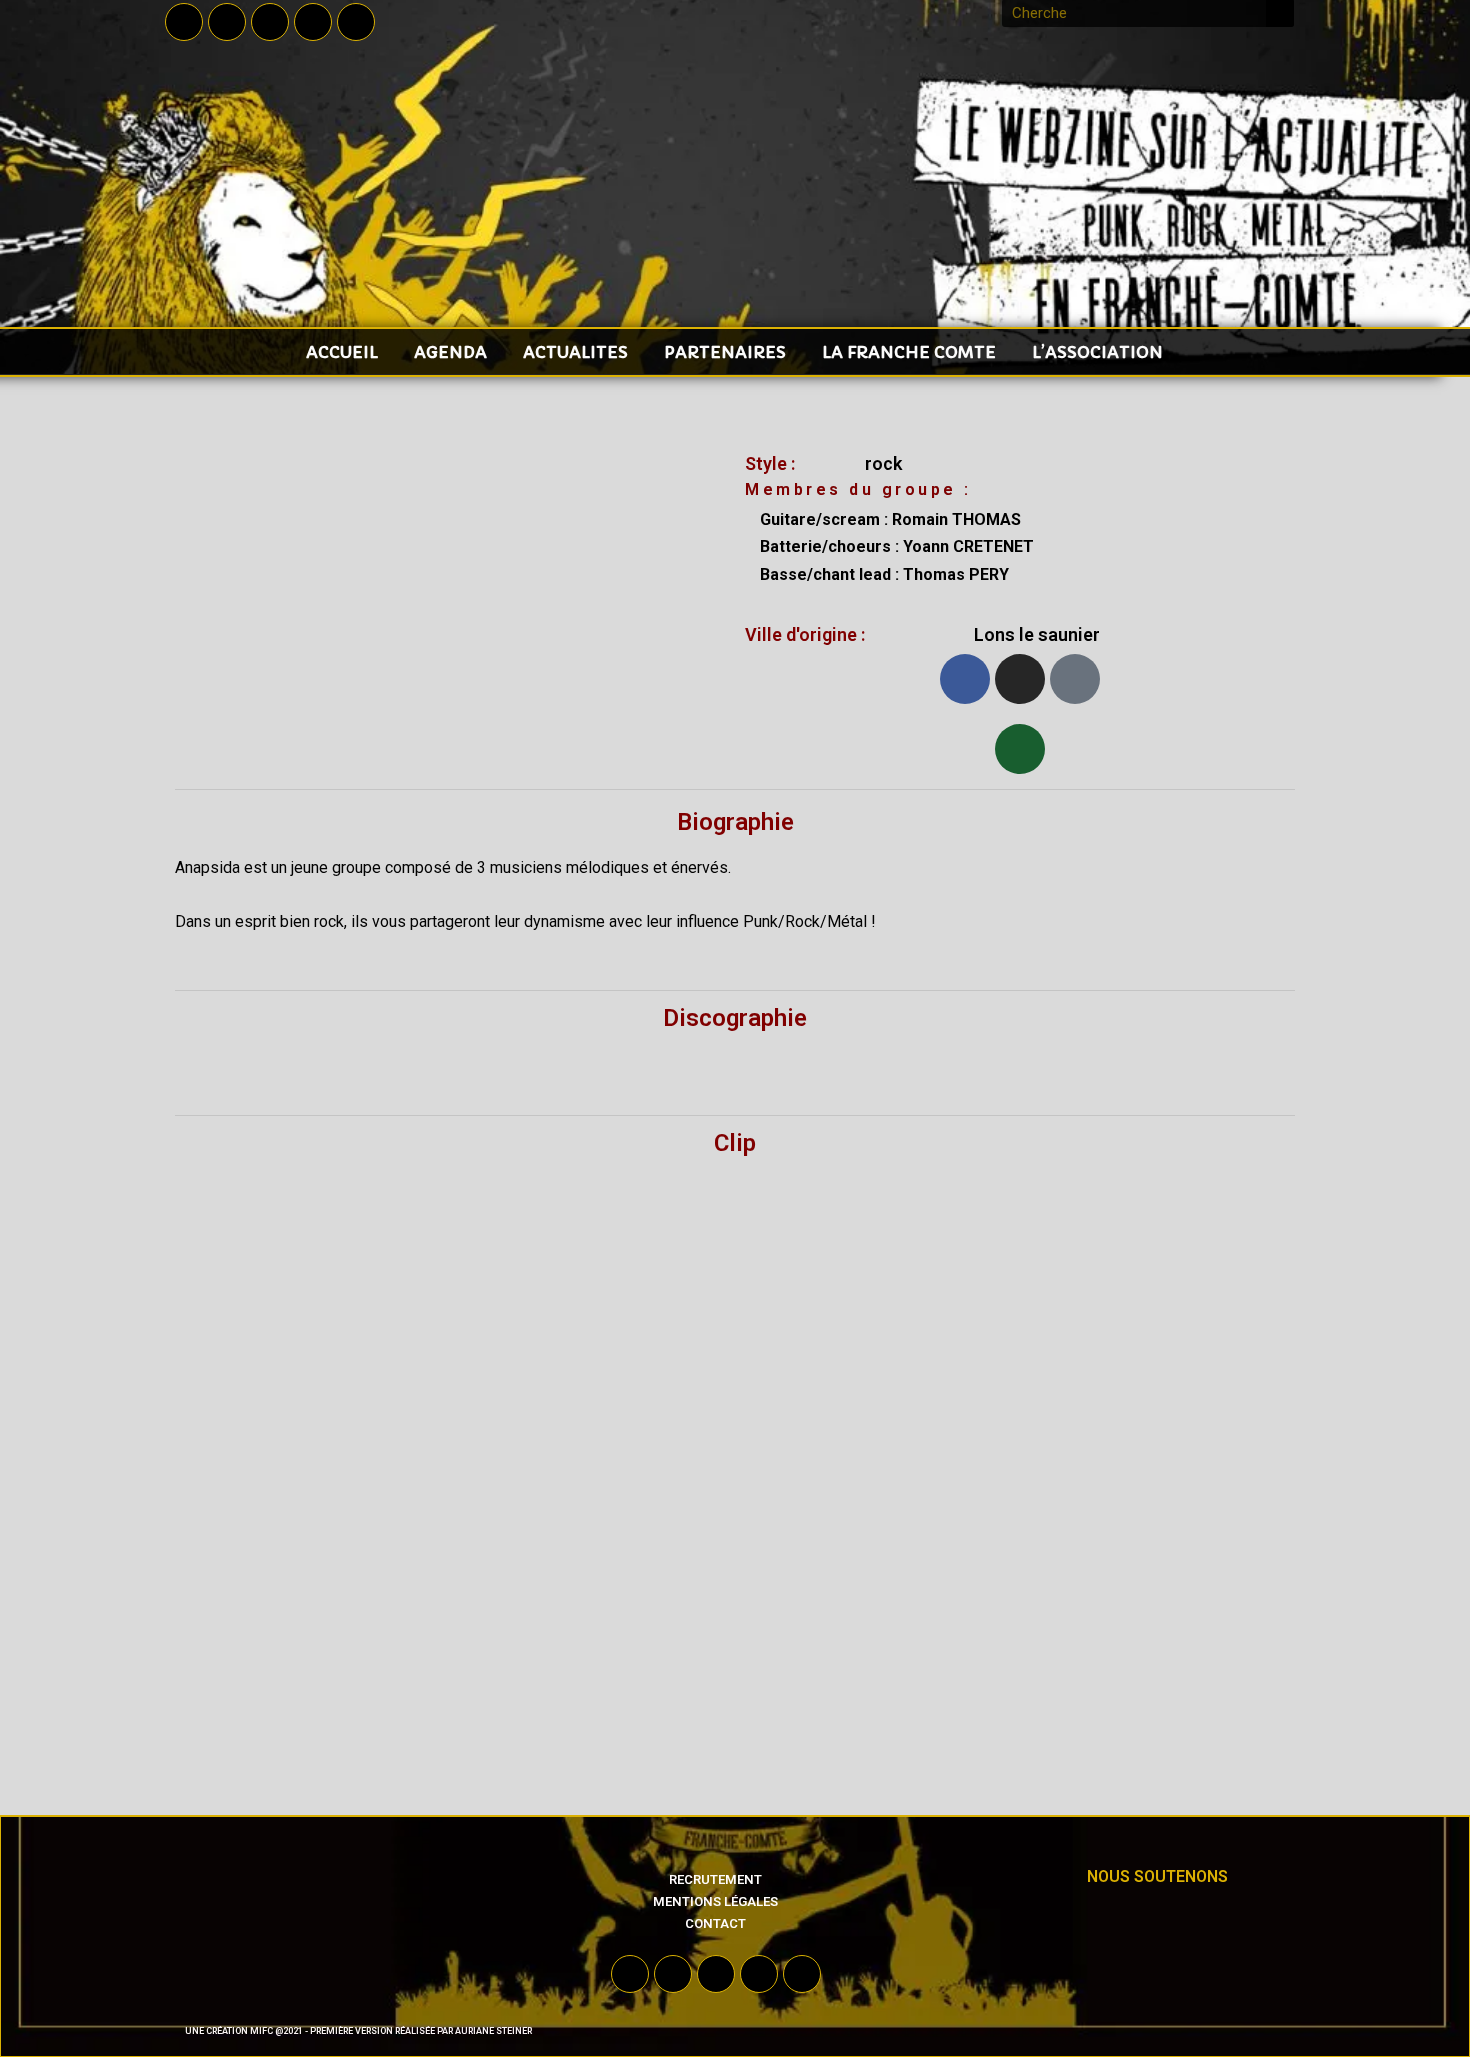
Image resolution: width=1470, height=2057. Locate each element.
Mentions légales (715, 1901)
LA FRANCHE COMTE (909, 352)
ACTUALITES (575, 352)
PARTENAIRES (725, 352)
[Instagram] (313, 22)
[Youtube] (270, 22)
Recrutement (715, 1879)
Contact (715, 1923)
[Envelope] (1020, 749)
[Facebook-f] (184, 22)
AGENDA (450, 352)
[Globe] (1075, 679)
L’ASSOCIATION (1097, 352)
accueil (342, 352)
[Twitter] (227, 22)
